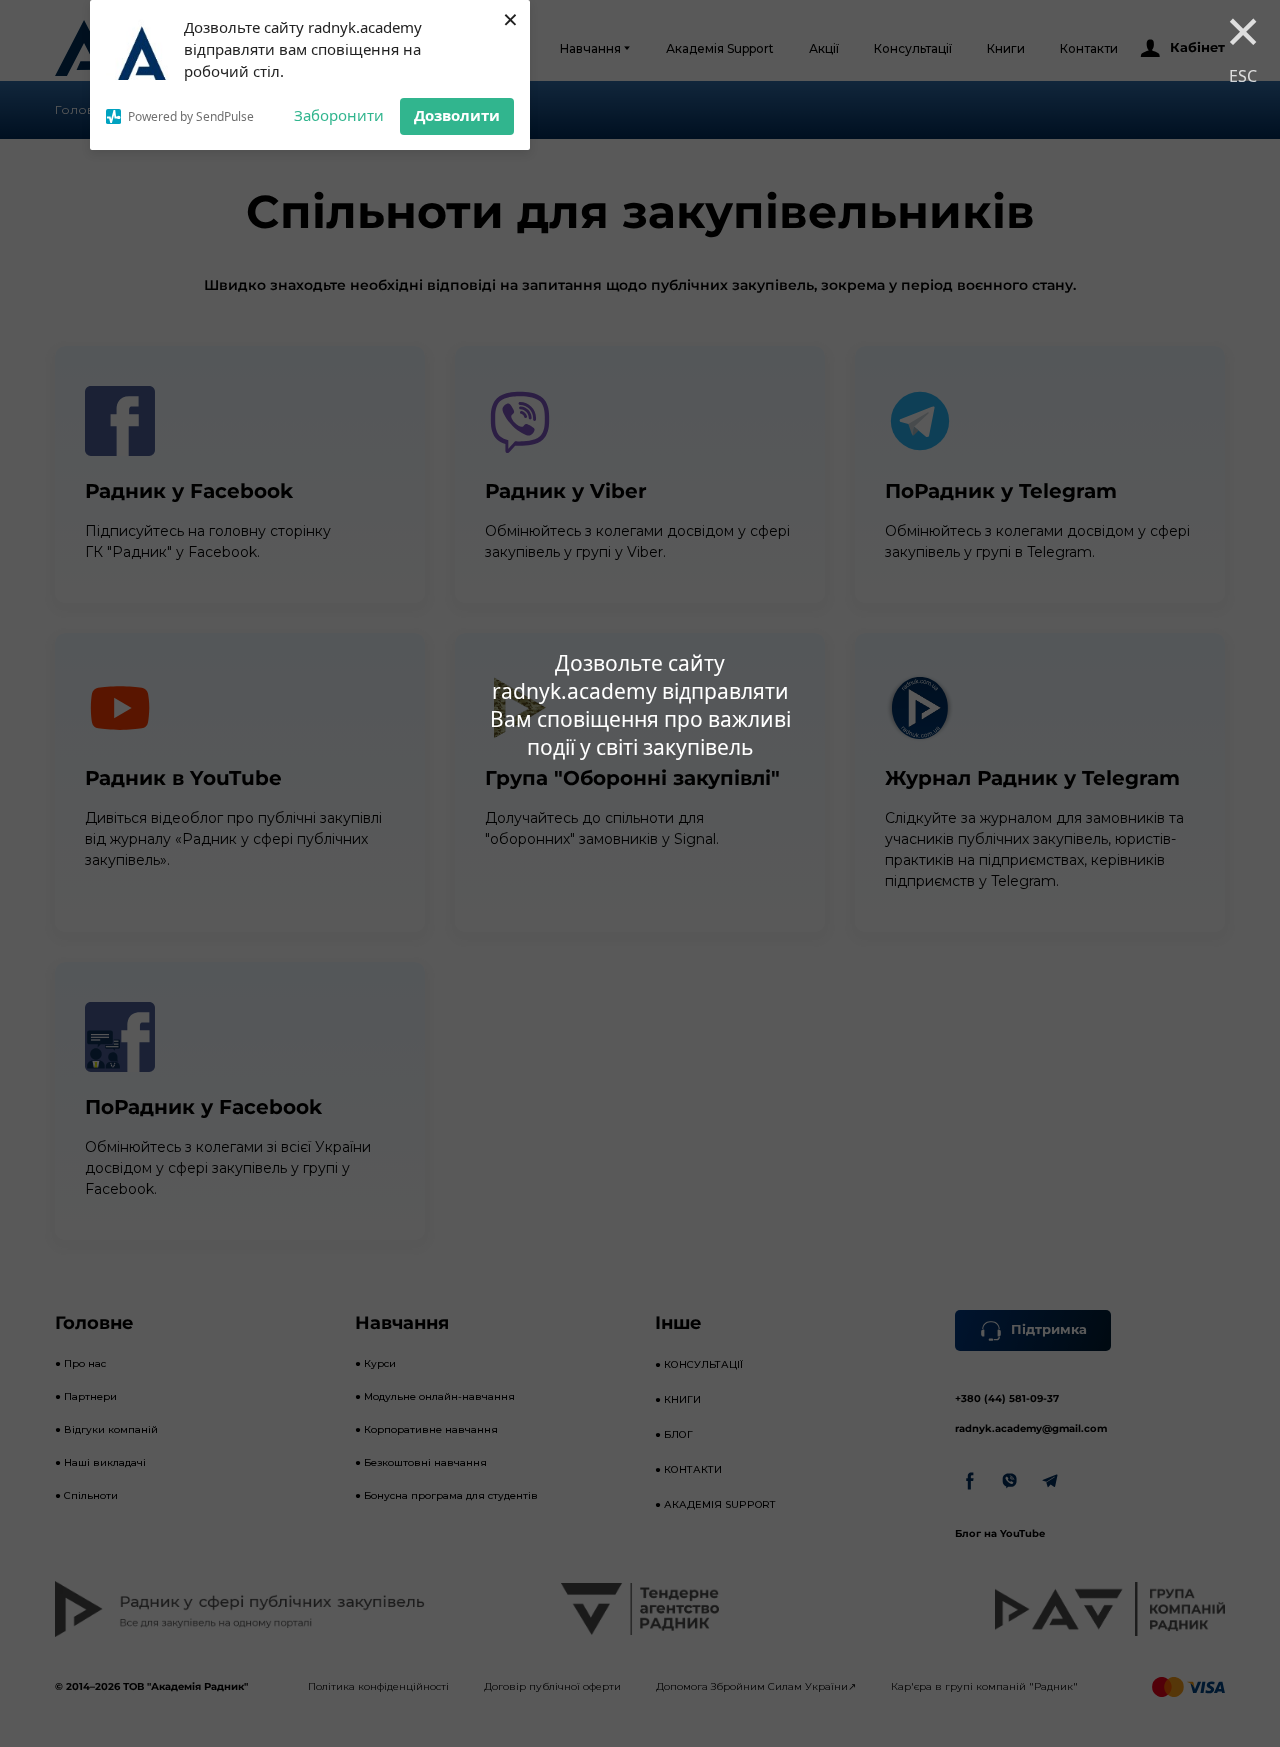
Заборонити (339, 115)
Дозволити (457, 115)
